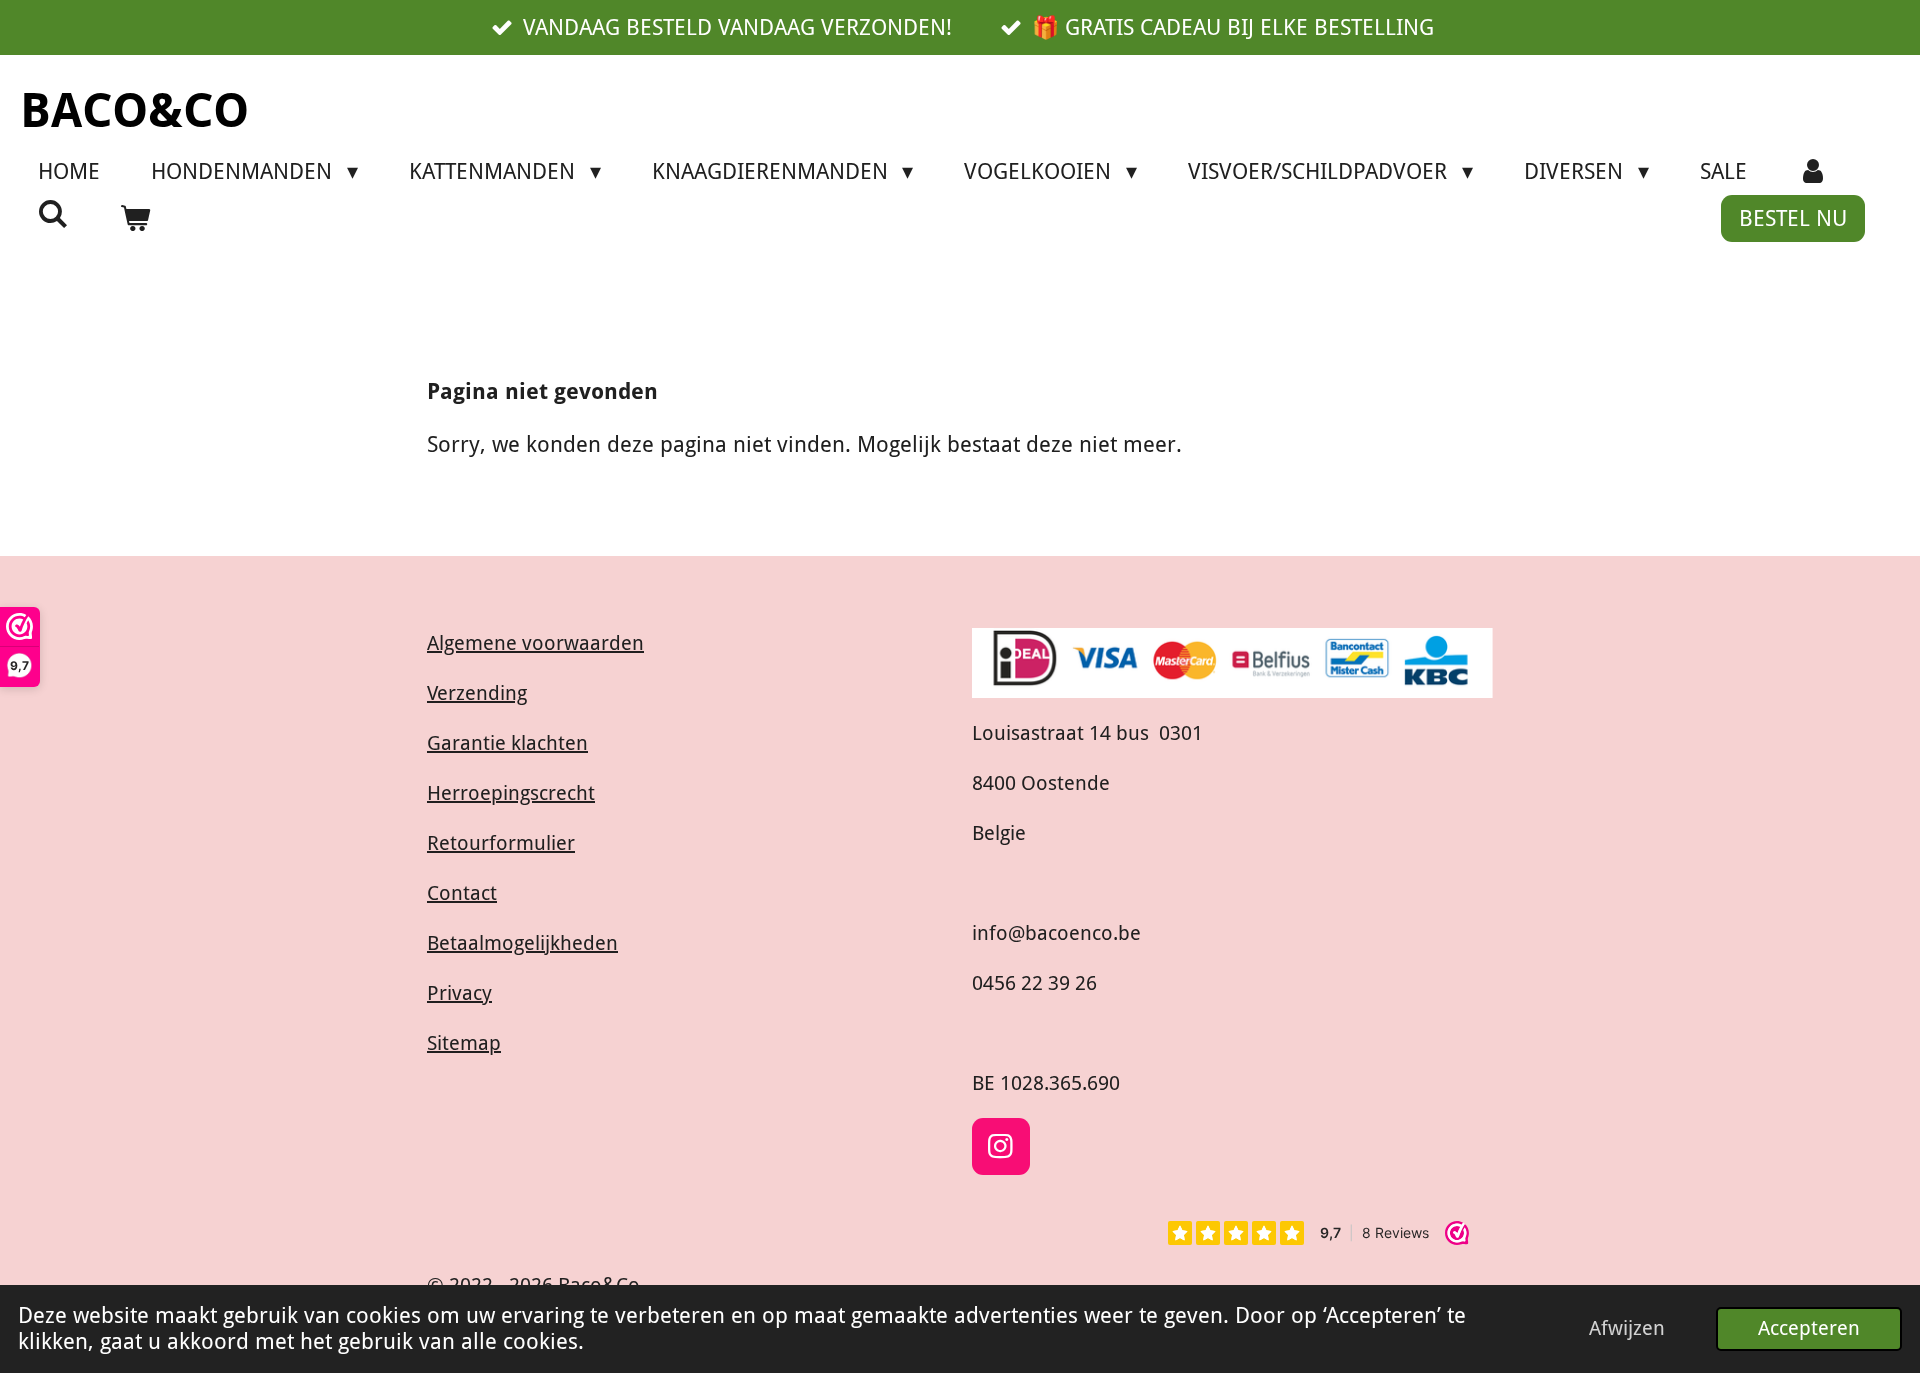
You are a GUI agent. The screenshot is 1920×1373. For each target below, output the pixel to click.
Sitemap (464, 1043)
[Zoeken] (53, 214)
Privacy (459, 993)
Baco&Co (134, 110)
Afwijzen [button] (1627, 1328)
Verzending (477, 693)
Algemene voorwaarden (535, 643)
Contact (462, 893)
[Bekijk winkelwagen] (135, 218)
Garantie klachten (507, 743)
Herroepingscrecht (511, 793)
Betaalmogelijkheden (522, 943)
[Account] (1813, 171)
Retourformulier (501, 843)
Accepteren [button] (1809, 1328)
